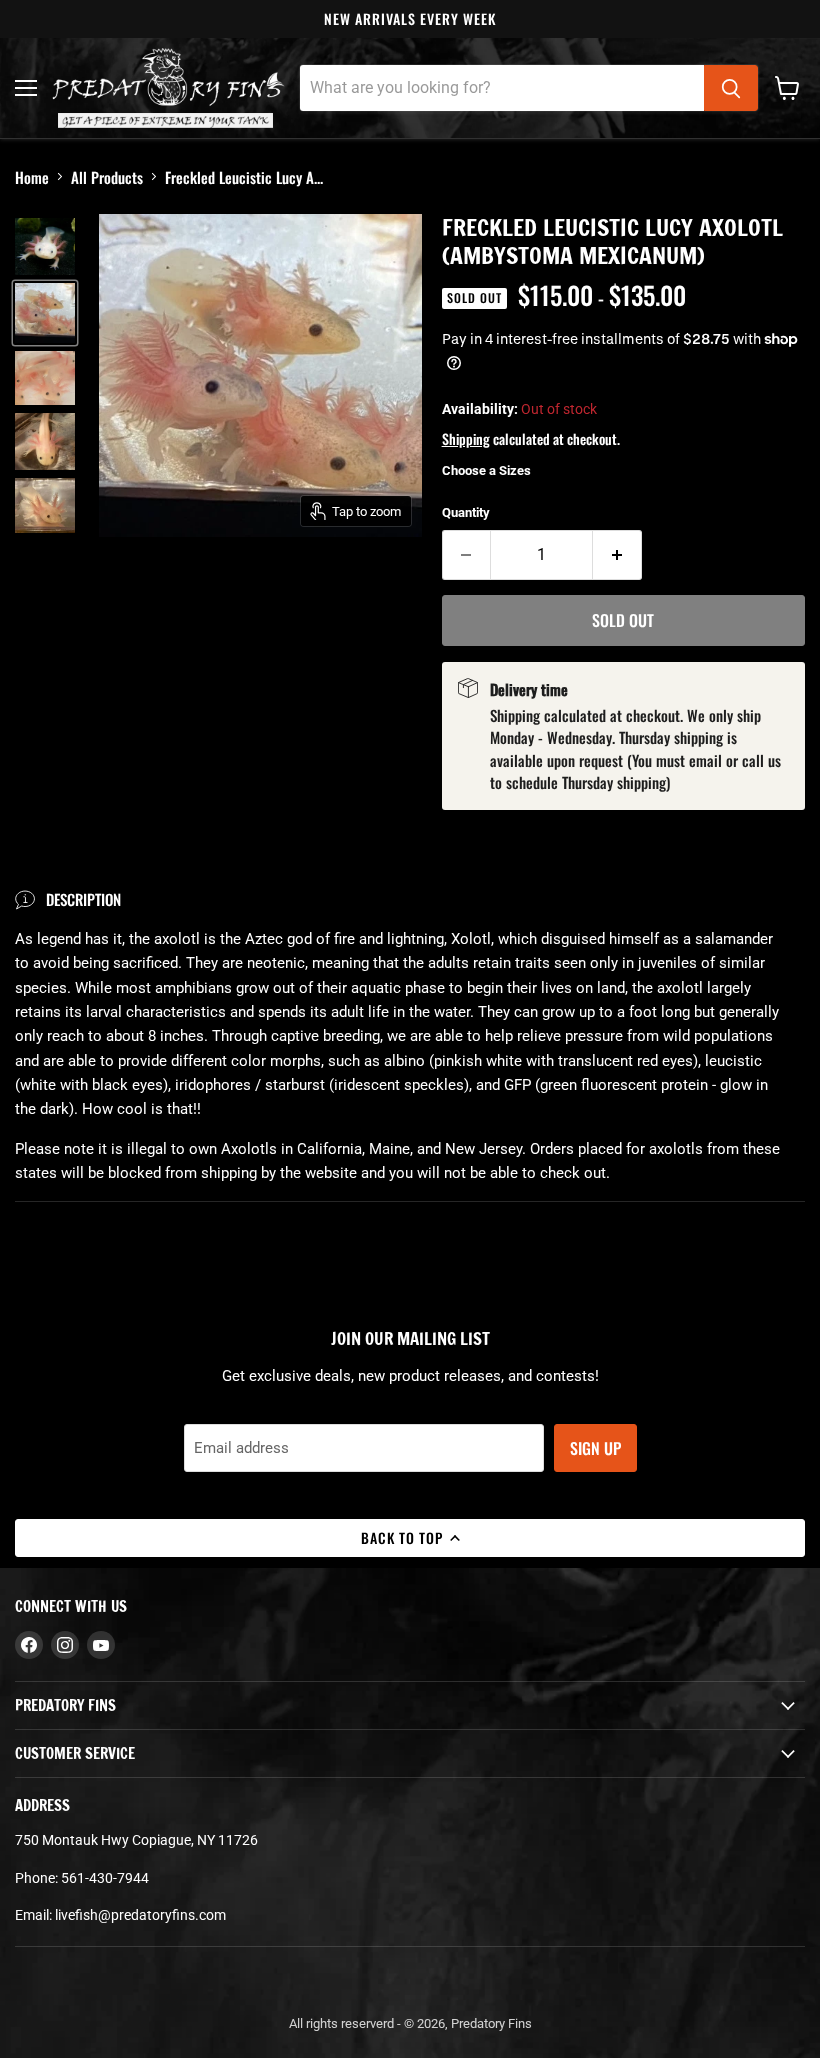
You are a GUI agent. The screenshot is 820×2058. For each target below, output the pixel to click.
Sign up (595, 1448)
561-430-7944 (105, 1878)
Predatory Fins (491, 2023)
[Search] (731, 88)
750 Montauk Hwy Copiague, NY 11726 (136, 1840)
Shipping (466, 438)
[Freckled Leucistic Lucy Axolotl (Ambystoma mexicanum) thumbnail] (45, 246)
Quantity (466, 512)
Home (32, 177)
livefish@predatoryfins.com (140, 1915)
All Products (107, 177)
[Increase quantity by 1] (617, 555)
